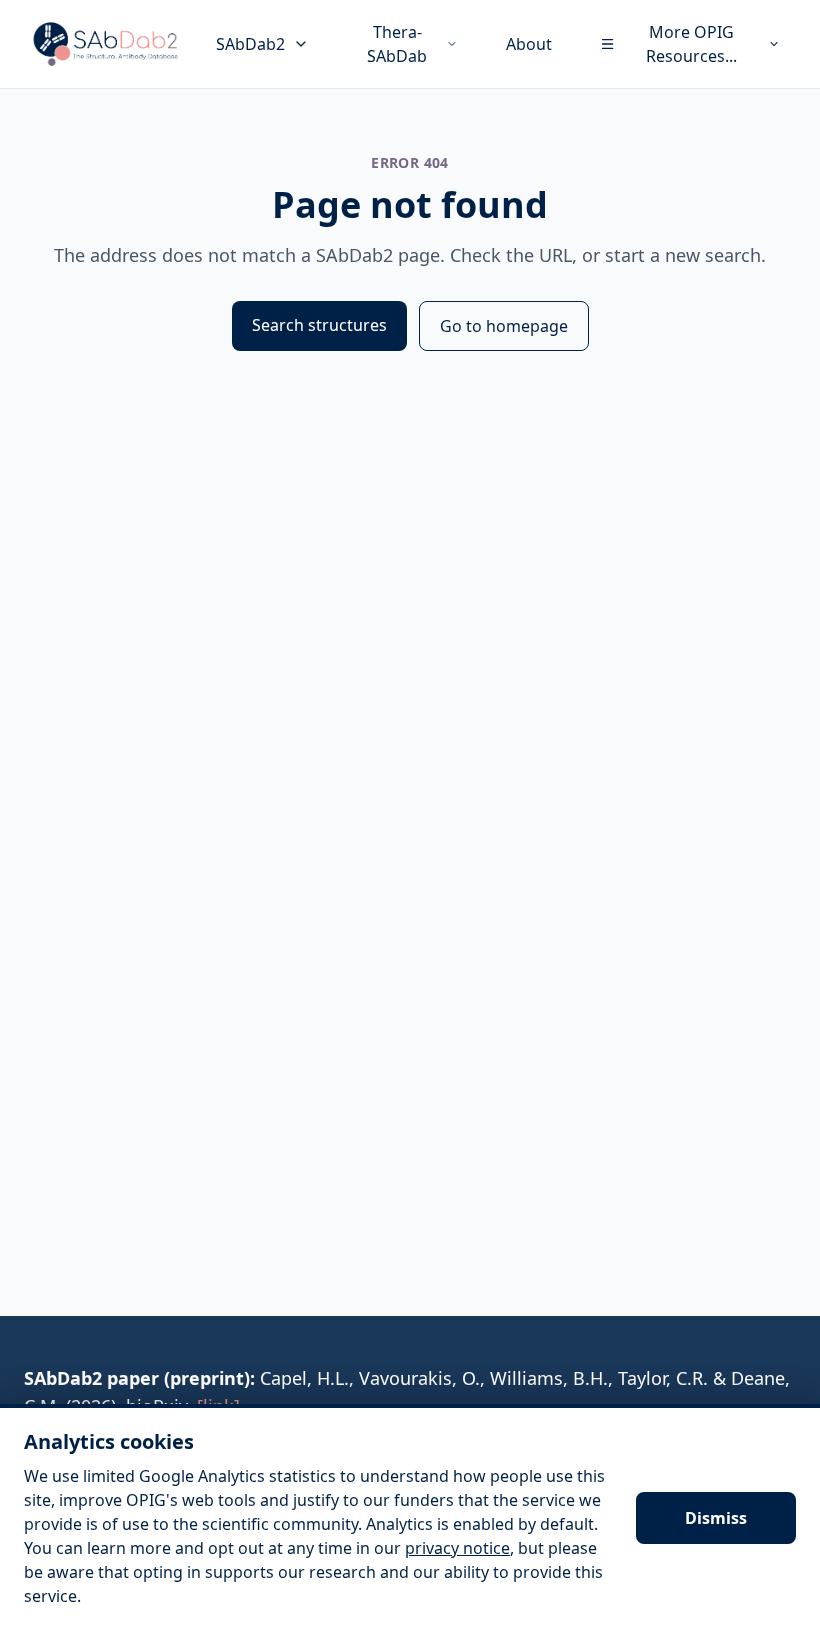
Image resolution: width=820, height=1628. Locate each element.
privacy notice (457, 1548)
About (529, 44)
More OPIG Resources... (691, 44)
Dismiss (716, 1518)
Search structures (319, 325)
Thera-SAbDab (397, 44)
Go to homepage (504, 326)
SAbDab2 (250, 44)
